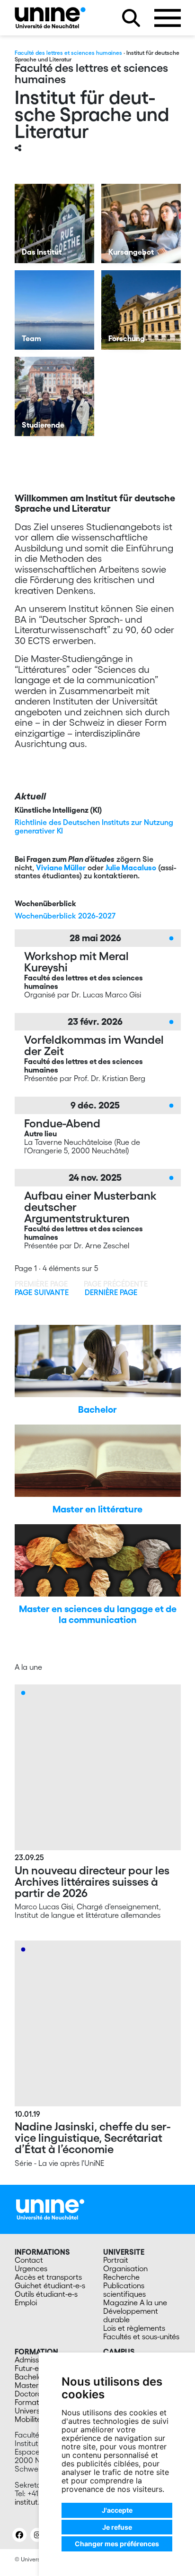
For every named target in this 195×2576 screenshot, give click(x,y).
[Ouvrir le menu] (168, 18)
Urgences (31, 2268)
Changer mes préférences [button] (117, 2544)
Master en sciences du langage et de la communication (98, 1614)
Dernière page (111, 1292)
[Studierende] (54, 396)
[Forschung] (141, 310)
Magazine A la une (135, 2302)
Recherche (121, 2277)
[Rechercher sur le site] (131, 18)
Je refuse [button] (117, 2527)
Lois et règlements (134, 2328)
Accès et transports (48, 2277)
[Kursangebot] (141, 223)
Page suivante (42, 1292)
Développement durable (131, 2315)
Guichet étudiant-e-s (50, 2285)
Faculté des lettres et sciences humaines (68, 53)
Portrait (116, 2260)
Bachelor (97, 1409)
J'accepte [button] (117, 2510)
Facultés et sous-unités (141, 2336)
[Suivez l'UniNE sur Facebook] (19, 2535)
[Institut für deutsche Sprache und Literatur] (50, 18)
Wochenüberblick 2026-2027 (65, 916)
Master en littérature (97, 1509)
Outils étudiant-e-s (46, 2294)
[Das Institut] (54, 223)
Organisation (125, 2268)
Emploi (26, 2302)
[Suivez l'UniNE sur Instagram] (37, 2535)
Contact (29, 2260)
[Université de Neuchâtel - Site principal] (50, 2208)
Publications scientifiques (124, 2290)
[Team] (54, 310)
